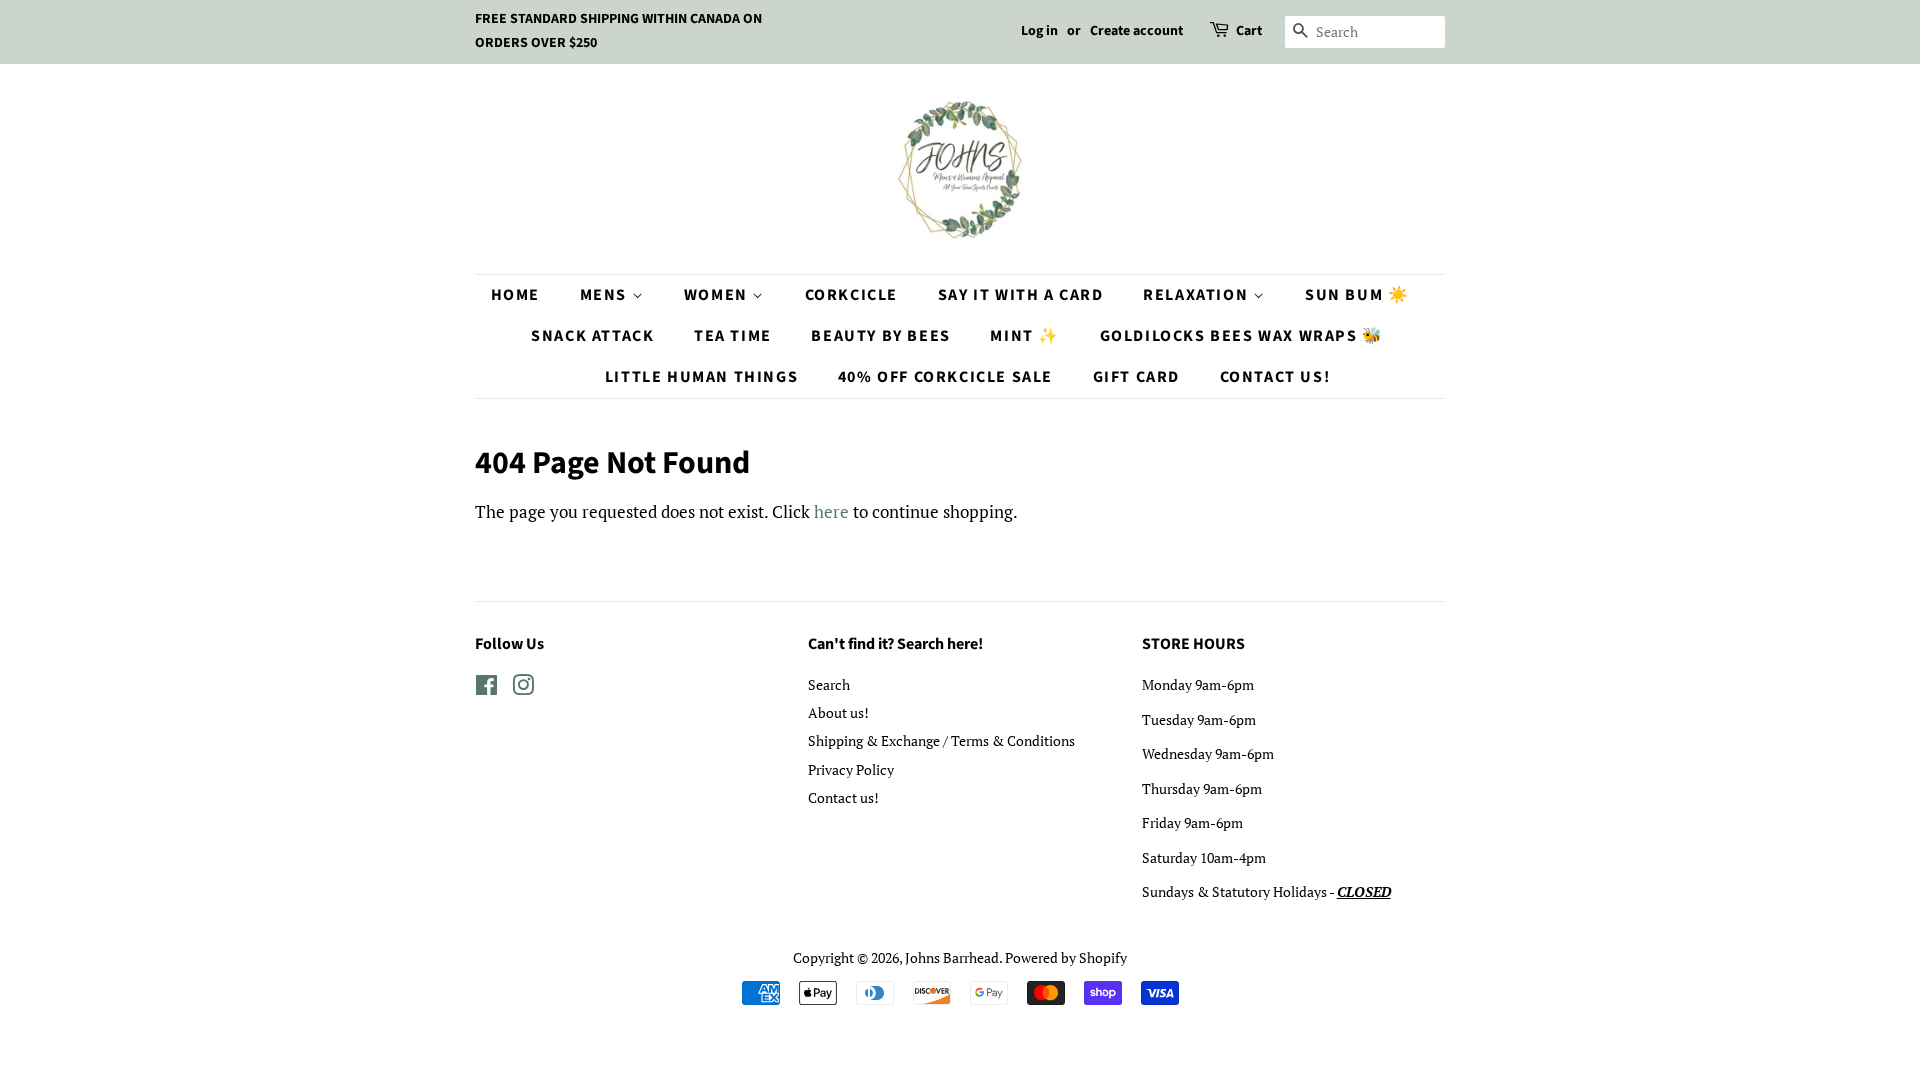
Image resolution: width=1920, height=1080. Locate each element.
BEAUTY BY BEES (880, 336)
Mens (606, 295)
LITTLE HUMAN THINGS (701, 377)
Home (515, 295)
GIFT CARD (1136, 377)
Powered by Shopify (1066, 957)
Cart (1249, 31)
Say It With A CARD (1021, 295)
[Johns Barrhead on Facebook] (486, 688)
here (831, 511)
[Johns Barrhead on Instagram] (523, 688)
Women (718, 295)
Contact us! (843, 797)
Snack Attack (592, 336)
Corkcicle (851, 295)
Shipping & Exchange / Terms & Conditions (941, 740)
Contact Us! (1275, 377)
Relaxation (1198, 295)
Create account (1136, 31)
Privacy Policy (851, 769)
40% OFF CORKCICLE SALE (945, 377)
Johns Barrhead (952, 957)
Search (829, 684)
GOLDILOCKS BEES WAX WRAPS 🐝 (1242, 336)
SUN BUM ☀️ (1357, 295)
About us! (838, 712)
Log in (1039, 31)
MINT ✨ (1025, 336)
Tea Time (733, 336)
